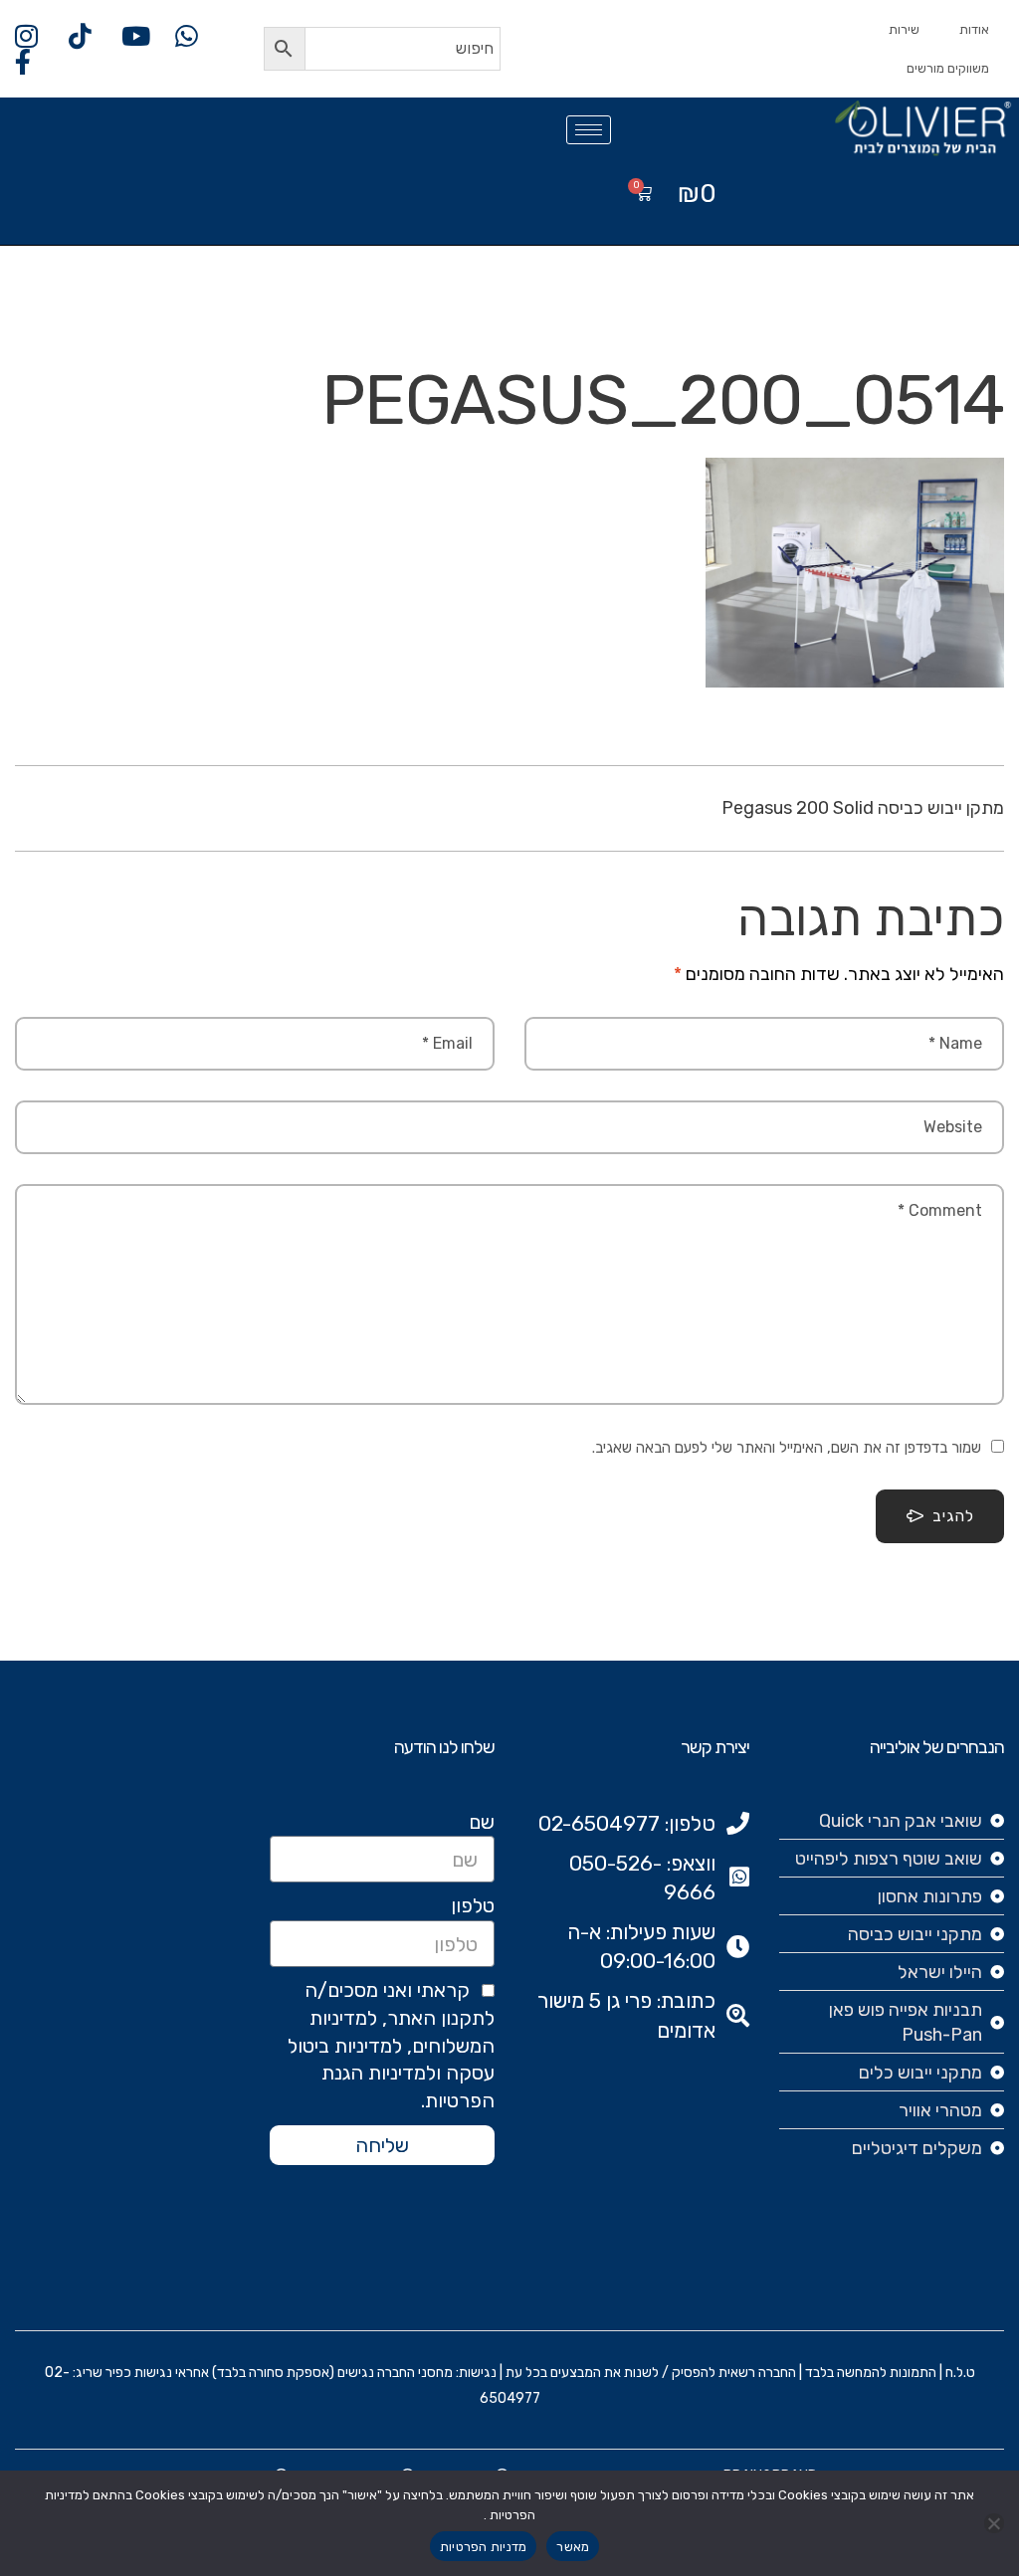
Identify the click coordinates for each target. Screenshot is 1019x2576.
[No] (994, 2523)
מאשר (573, 2547)
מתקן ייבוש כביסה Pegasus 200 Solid (863, 808)
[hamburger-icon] (589, 130)
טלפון (473, 1905)
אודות (974, 29)
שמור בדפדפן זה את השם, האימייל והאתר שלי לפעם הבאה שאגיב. (787, 1448)
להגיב (953, 1516)
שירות (904, 29)
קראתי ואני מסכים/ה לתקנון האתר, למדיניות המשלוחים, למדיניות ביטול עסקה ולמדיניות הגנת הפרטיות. (391, 2045)
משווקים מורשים (948, 68)
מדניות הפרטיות (484, 2547)
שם (482, 1822)
